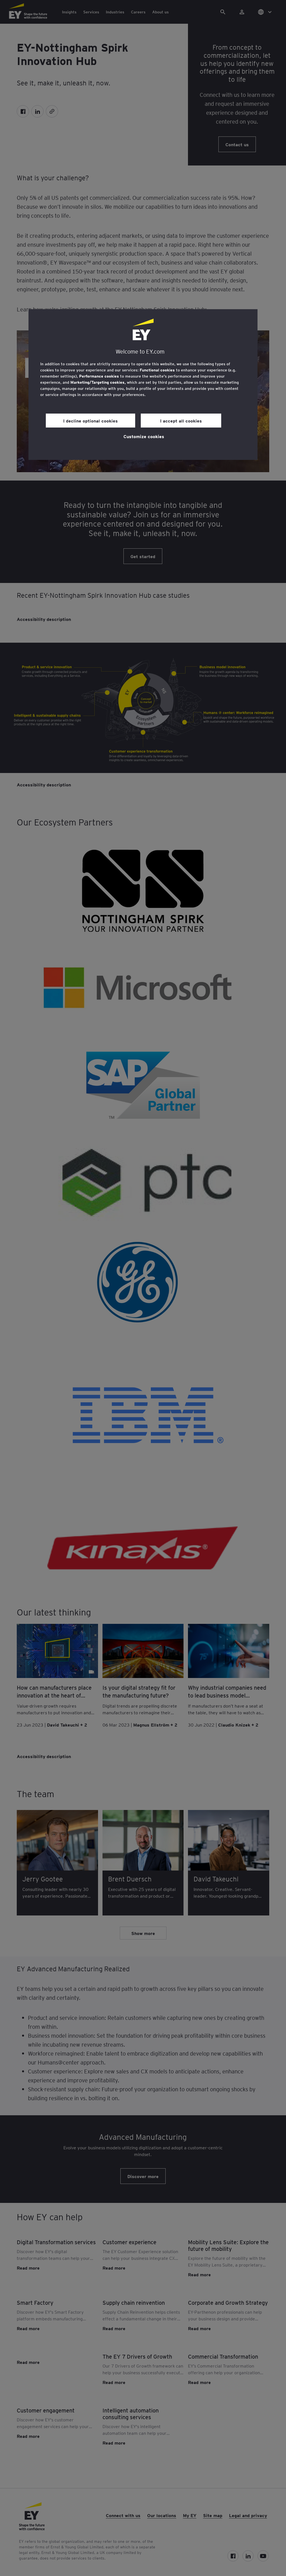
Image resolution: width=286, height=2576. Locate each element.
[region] (143, 385)
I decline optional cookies (90, 421)
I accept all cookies (181, 421)
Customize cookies (144, 436)
